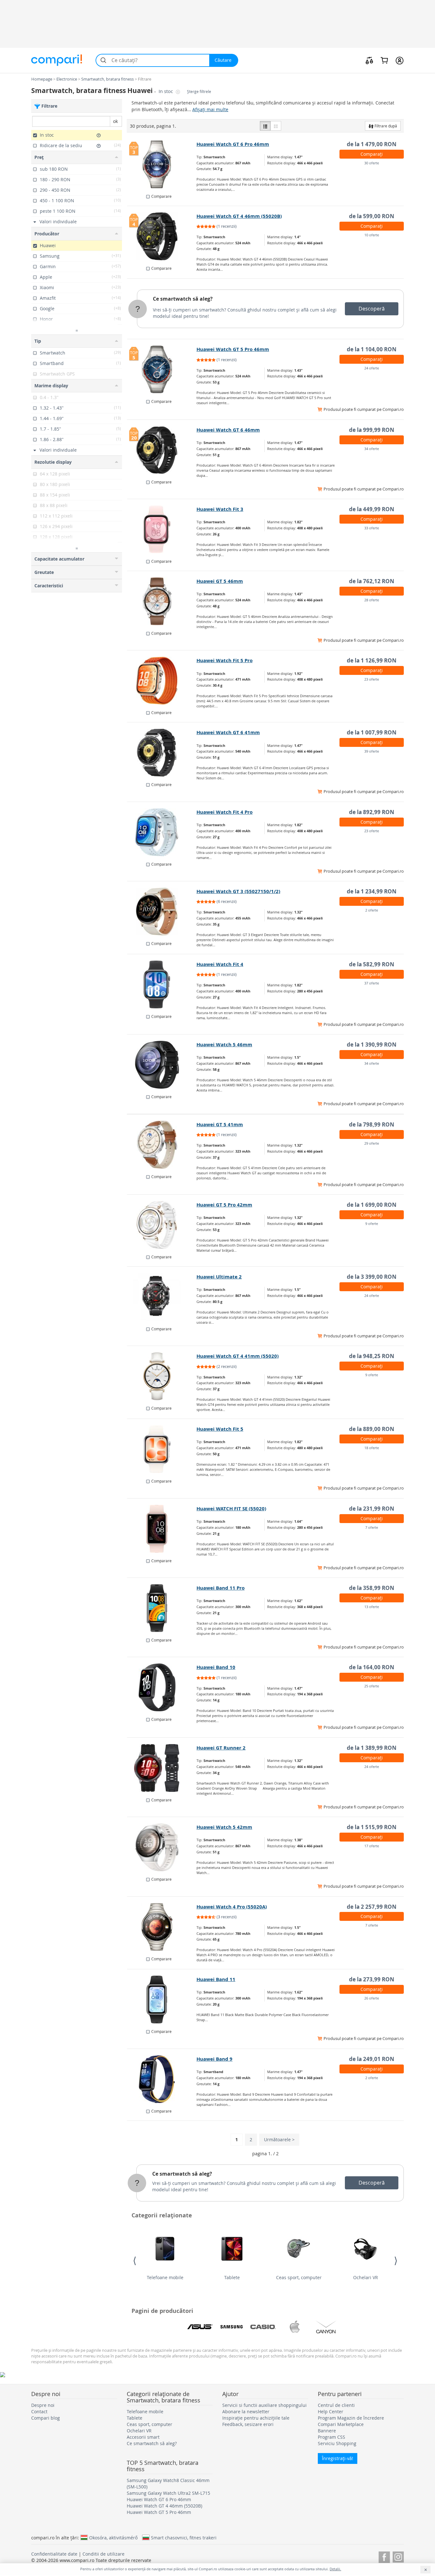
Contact (39, 2411)
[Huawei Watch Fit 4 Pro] (162, 832)
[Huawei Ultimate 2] (162, 1297)
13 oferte (372, 1607)
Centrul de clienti (336, 2405)
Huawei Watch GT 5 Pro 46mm (233, 349)
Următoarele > (279, 2140)
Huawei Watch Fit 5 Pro (225, 660)
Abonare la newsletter (246, 2411)
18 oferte (372, 1448)
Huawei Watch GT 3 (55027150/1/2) (238, 891)
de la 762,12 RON (372, 581)
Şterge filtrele (199, 92)
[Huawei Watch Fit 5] (162, 1449)
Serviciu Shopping (337, 2443)
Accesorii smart (143, 2437)
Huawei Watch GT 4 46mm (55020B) (239, 216)
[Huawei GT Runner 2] (162, 1768)
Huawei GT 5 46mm (220, 581)
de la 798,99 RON (372, 1124)
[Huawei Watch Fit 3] (162, 529)
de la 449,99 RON (372, 509)
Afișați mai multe (210, 109)
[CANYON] (326, 2327)
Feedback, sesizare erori (248, 2424)
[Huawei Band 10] (162, 1687)
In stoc (166, 91)
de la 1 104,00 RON (372, 349)
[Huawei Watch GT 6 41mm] (162, 753)
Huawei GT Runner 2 (221, 1748)
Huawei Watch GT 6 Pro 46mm (233, 144)
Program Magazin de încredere (351, 2418)
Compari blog (46, 2418)
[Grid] (276, 126)
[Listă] (265, 126)
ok (115, 121)
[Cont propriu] (399, 60)
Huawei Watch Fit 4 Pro (225, 812)
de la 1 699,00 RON (372, 1205)
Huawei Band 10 (216, 1667)
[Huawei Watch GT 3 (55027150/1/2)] (162, 912)
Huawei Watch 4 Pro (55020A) (232, 1907)
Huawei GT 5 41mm (220, 1124)
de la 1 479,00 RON (372, 144)
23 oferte (372, 679)
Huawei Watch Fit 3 (220, 509)
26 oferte (372, 1998)
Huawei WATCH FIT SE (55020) (231, 1509)
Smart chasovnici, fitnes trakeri (184, 2537)
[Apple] (295, 2327)
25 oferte (372, 1686)
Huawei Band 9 (214, 2059)
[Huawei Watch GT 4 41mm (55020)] (162, 1376)
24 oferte (372, 368)
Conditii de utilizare (103, 2554)
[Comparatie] (369, 60)
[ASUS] (200, 2327)
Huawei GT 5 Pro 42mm (224, 1205)
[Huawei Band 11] (162, 2000)
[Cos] (384, 60)
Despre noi (43, 2405)
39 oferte (372, 751)
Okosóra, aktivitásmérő (113, 2537)
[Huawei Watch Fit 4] (162, 984)
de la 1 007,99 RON (372, 732)
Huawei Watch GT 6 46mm (228, 430)
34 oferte (372, 449)
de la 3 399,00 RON (372, 1277)
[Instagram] (398, 2556)
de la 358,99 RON (372, 1588)
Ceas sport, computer (299, 2277)
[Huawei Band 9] (162, 2079)
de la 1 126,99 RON (372, 660)
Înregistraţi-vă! (338, 2458)
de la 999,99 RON (372, 430)
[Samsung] (232, 2327)
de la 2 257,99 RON (372, 1907)
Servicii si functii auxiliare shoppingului (264, 2405)
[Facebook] (384, 2556)
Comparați (372, 154)
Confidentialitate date (54, 2554)
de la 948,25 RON (372, 1356)
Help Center (331, 2411)
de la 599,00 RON (372, 216)
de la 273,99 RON (372, 1979)
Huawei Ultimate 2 (219, 1277)
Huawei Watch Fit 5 (220, 1429)
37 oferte (372, 983)
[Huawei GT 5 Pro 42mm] (162, 1225)
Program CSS (332, 2437)
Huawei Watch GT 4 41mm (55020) (238, 1356)
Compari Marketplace (341, 2424)
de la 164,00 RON (372, 1667)
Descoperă (372, 309)
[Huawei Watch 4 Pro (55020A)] (162, 1927)
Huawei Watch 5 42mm (224, 1827)
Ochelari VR (366, 2277)
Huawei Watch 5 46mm (224, 1045)
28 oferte (372, 600)
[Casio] (263, 2327)
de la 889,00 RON (372, 1429)
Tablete (232, 2277)
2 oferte (372, 910)
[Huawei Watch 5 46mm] (162, 1065)
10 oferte (372, 235)
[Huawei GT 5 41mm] (162, 1145)
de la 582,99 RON (372, 964)
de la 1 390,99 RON (372, 1045)
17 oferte (372, 1846)
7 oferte (372, 1527)
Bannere (327, 2431)
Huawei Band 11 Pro (221, 1588)
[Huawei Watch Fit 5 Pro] (162, 681)
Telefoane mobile (165, 2277)
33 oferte (372, 528)
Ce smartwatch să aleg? (183, 299)
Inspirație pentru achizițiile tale (256, 2418)
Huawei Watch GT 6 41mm (228, 732)
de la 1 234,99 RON (372, 891)
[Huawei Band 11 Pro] (162, 1608)
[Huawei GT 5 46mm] (162, 601)
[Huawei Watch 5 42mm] (162, 1847)
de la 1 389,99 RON (372, 1748)
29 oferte (372, 1143)
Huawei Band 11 (216, 1979)
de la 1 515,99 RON (372, 1827)
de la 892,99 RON (372, 812)
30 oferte (372, 163)
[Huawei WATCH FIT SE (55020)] (162, 1529)
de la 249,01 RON (372, 2059)
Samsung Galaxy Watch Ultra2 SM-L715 (168, 2493)
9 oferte (372, 1224)
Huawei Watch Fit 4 (220, 964)
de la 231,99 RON (372, 1509)
